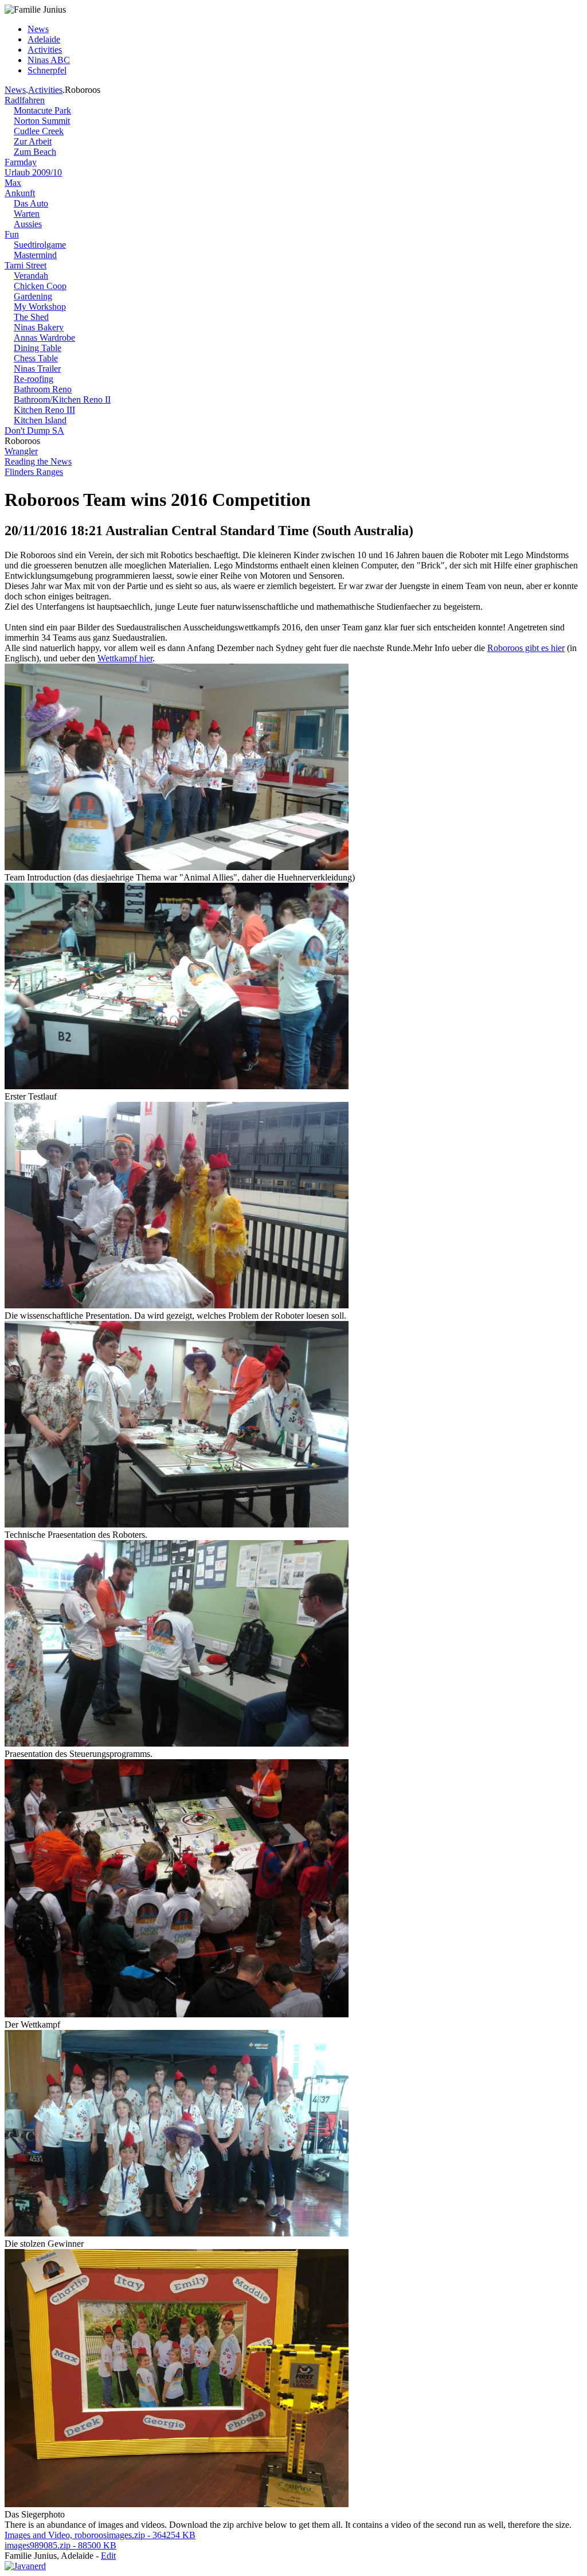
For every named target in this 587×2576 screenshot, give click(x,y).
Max (13, 183)
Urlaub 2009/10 (33, 172)
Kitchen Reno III (44, 410)
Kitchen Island (40, 420)
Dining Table (38, 348)
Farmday (21, 162)
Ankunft (20, 193)
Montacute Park (42, 110)
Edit (108, 2556)
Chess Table (36, 358)
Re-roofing (34, 379)
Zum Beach (35, 152)
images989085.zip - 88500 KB (60, 2545)
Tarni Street (26, 265)
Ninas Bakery (39, 327)
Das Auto (31, 203)
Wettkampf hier (125, 658)
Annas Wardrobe (44, 338)
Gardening (33, 296)
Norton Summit (42, 121)
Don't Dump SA (34, 430)
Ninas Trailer (37, 369)
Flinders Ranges (34, 472)
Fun (12, 234)
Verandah (31, 276)
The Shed (31, 317)
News (38, 29)
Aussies (28, 224)
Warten (27, 214)
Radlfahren (25, 100)
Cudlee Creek (39, 131)
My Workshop (40, 307)
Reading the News (38, 461)
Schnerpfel (47, 70)
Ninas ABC (49, 60)
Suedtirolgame (40, 245)
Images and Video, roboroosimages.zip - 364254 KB (100, 2535)
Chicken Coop (40, 286)
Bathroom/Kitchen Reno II (62, 400)
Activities (45, 50)
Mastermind (35, 255)
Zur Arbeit (33, 141)
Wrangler (21, 451)
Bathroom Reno (43, 389)
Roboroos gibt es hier (526, 648)
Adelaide (44, 39)
